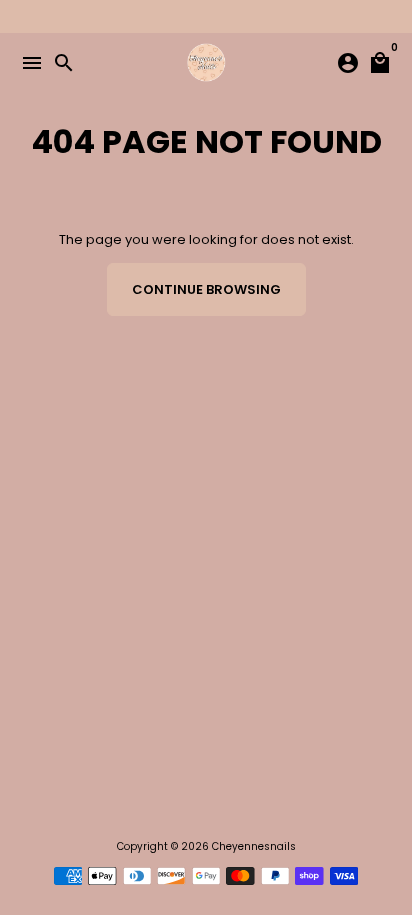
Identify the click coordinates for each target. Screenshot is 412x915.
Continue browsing (206, 289)
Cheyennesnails (254, 846)
